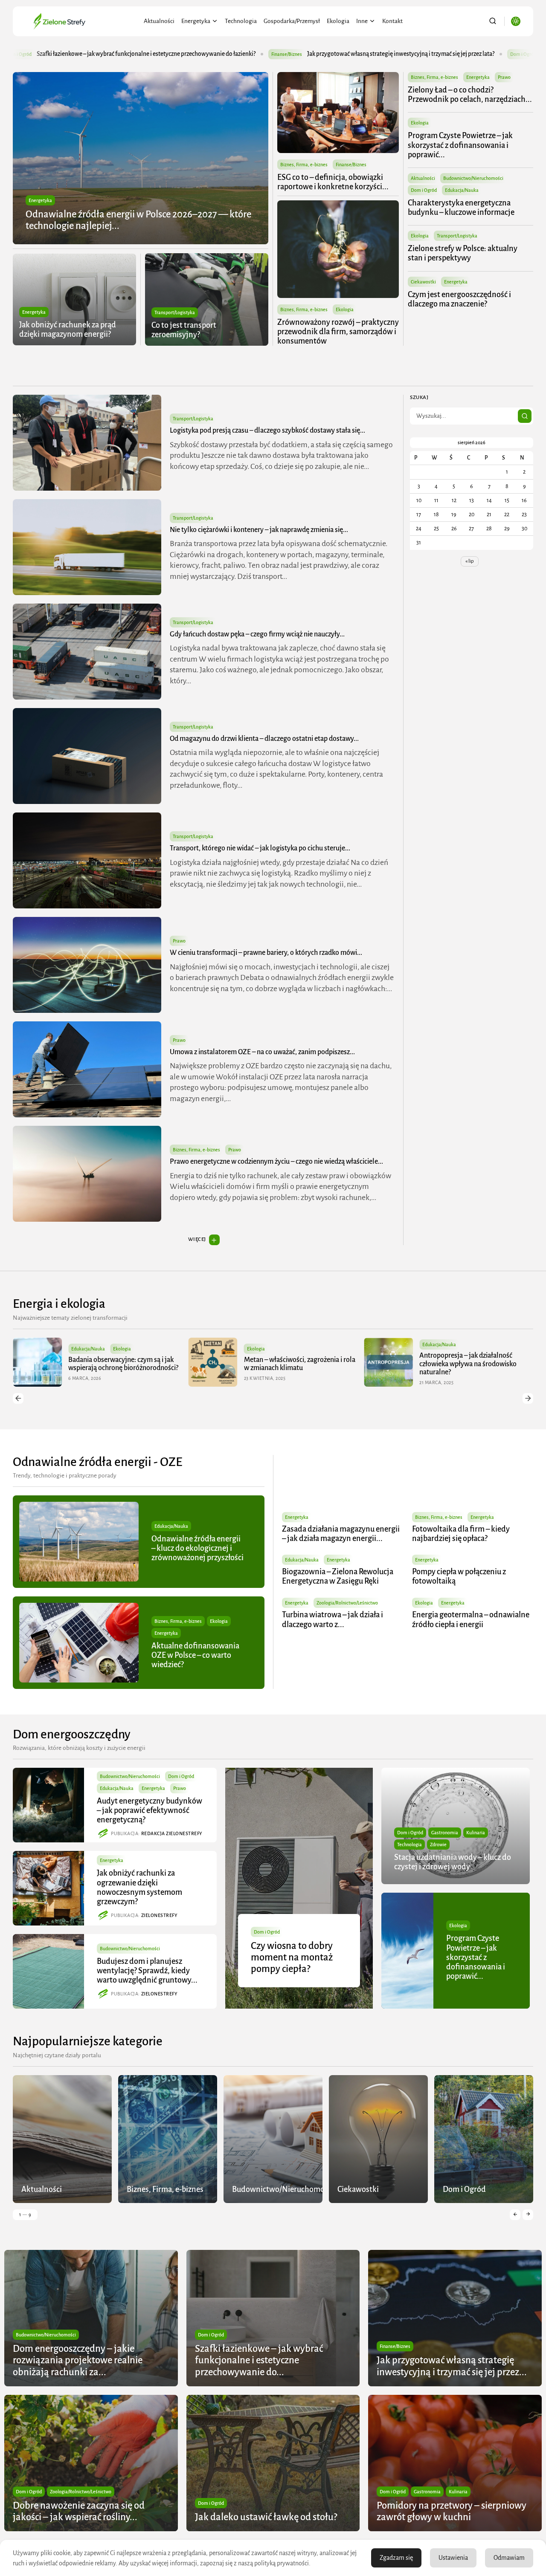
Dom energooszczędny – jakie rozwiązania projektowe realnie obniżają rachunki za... (78, 2361)
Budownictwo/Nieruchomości (473, 178)
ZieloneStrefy (159, 1915)
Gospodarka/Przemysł (292, 21)
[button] (18, 1398)
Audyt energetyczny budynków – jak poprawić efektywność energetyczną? (150, 1810)
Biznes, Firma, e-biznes (304, 165)
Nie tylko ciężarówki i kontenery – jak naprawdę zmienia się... (259, 530)
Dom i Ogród (322, 54)
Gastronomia (445, 1833)
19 (454, 515)
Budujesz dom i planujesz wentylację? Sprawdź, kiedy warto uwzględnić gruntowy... (147, 1971)
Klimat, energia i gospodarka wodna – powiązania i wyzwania (475, 1364)
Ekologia (338, 21)
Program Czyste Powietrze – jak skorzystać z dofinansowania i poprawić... (460, 145)
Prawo (504, 77)
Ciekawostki (423, 282)
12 (454, 500)
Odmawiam (509, 2558)
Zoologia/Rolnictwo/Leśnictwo (347, 1603)
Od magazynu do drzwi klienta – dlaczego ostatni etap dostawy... (264, 739)
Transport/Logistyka (175, 312)
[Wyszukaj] (525, 416)
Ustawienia (453, 2558)
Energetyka (196, 21)
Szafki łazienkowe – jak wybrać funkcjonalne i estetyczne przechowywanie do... (259, 2361)
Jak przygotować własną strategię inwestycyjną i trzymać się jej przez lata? (199, 54)
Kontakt (392, 21)
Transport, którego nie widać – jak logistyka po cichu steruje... (260, 848)
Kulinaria (476, 1833)
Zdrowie (438, 1845)
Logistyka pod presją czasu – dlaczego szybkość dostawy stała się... (267, 431)
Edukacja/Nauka (462, 190)
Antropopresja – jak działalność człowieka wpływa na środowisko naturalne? (293, 1364)
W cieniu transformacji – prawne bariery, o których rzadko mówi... (266, 953)
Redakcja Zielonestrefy (172, 1833)
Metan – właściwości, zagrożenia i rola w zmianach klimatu (124, 1364)
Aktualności (159, 21)
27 (471, 529)
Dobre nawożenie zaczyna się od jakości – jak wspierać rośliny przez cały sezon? (440, 54)
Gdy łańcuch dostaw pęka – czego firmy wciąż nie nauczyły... (257, 634)
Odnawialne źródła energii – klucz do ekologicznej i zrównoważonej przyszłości (197, 1548)
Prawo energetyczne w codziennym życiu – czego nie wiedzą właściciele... (276, 1162)
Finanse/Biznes (85, 54)
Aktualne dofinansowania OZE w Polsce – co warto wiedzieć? (195, 1655)
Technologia (241, 21)
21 (489, 515)
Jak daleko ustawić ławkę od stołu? (266, 2517)
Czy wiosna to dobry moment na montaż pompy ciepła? (292, 1957)
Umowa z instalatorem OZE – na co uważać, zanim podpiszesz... (262, 1052)
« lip (470, 561)
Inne (362, 21)
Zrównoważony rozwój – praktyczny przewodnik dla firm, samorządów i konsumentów (338, 332)
